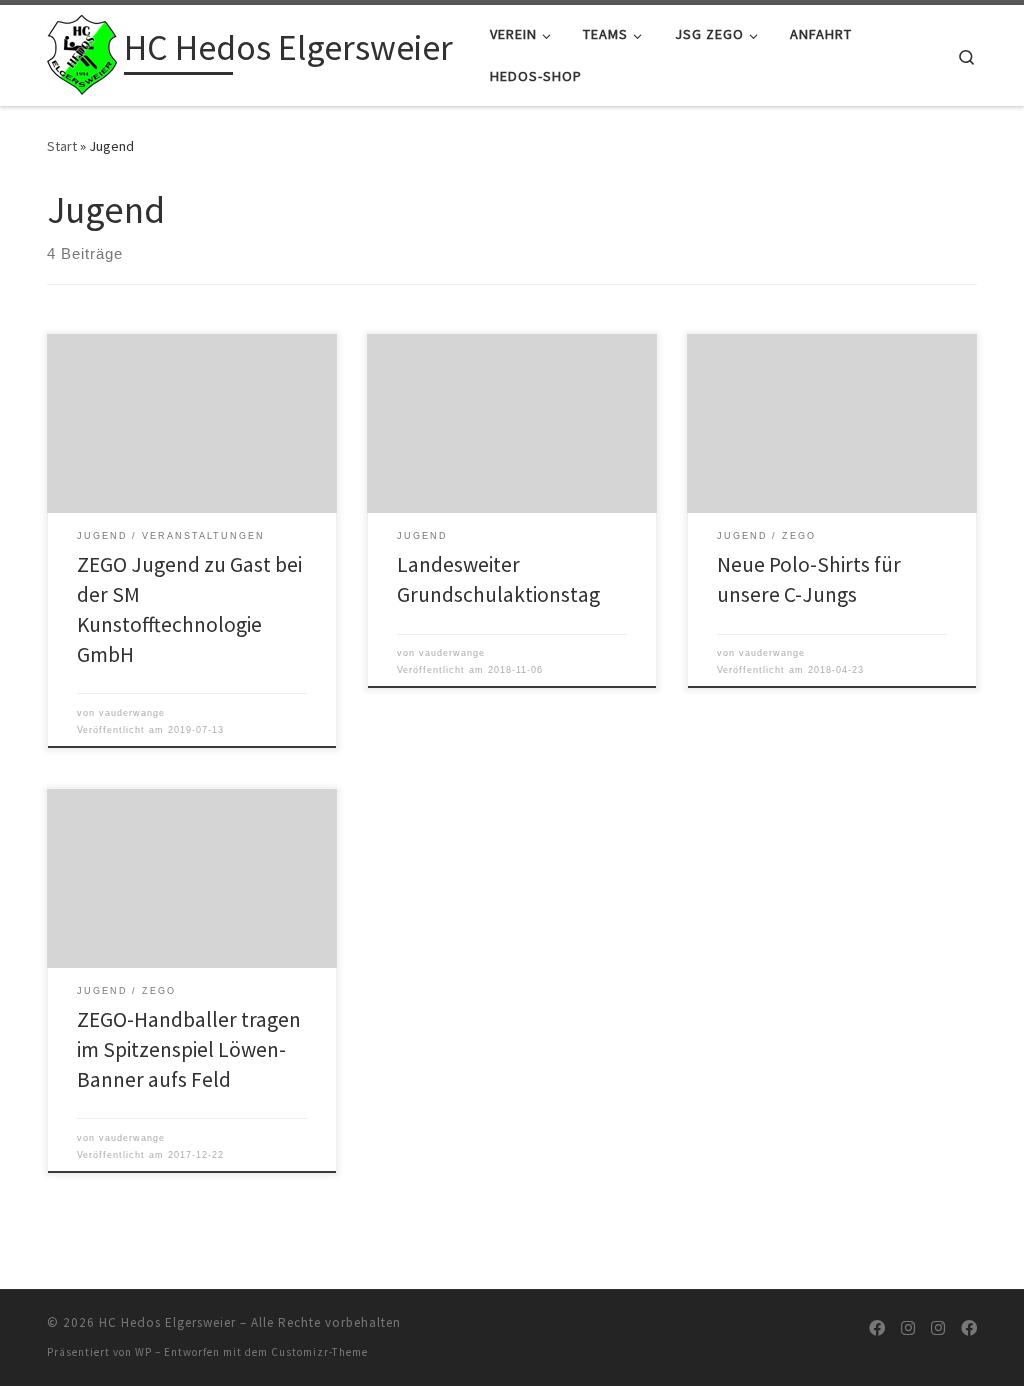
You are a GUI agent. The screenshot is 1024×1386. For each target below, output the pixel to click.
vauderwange (132, 713)
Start (62, 146)
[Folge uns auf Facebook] (877, 1328)
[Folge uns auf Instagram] (908, 1328)
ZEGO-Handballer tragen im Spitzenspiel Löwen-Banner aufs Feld (189, 1049)
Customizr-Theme (319, 1352)
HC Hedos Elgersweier (167, 1322)
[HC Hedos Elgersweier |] (82, 51)
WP (143, 1352)
